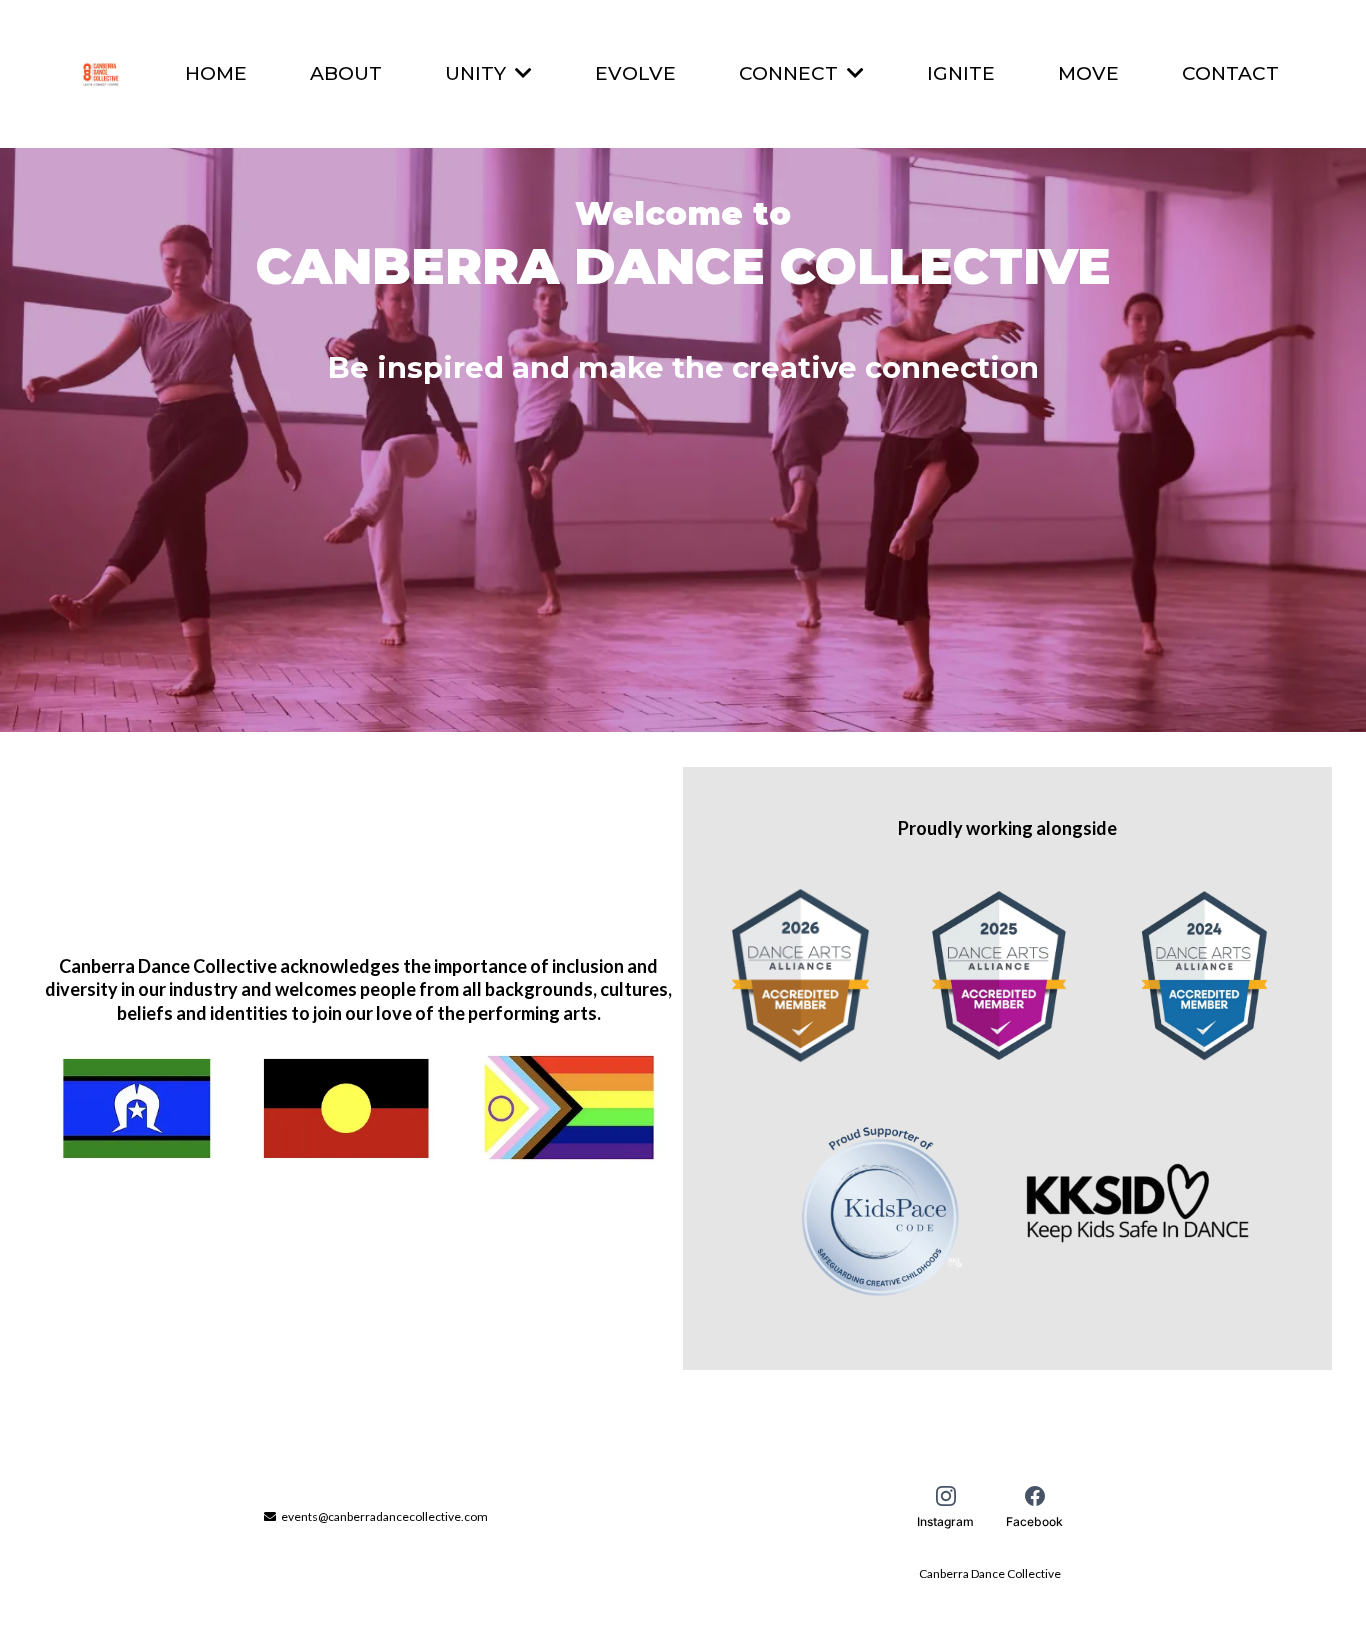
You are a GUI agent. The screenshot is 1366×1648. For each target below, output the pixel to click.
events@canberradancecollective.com (384, 1516)
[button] (521, 73)
